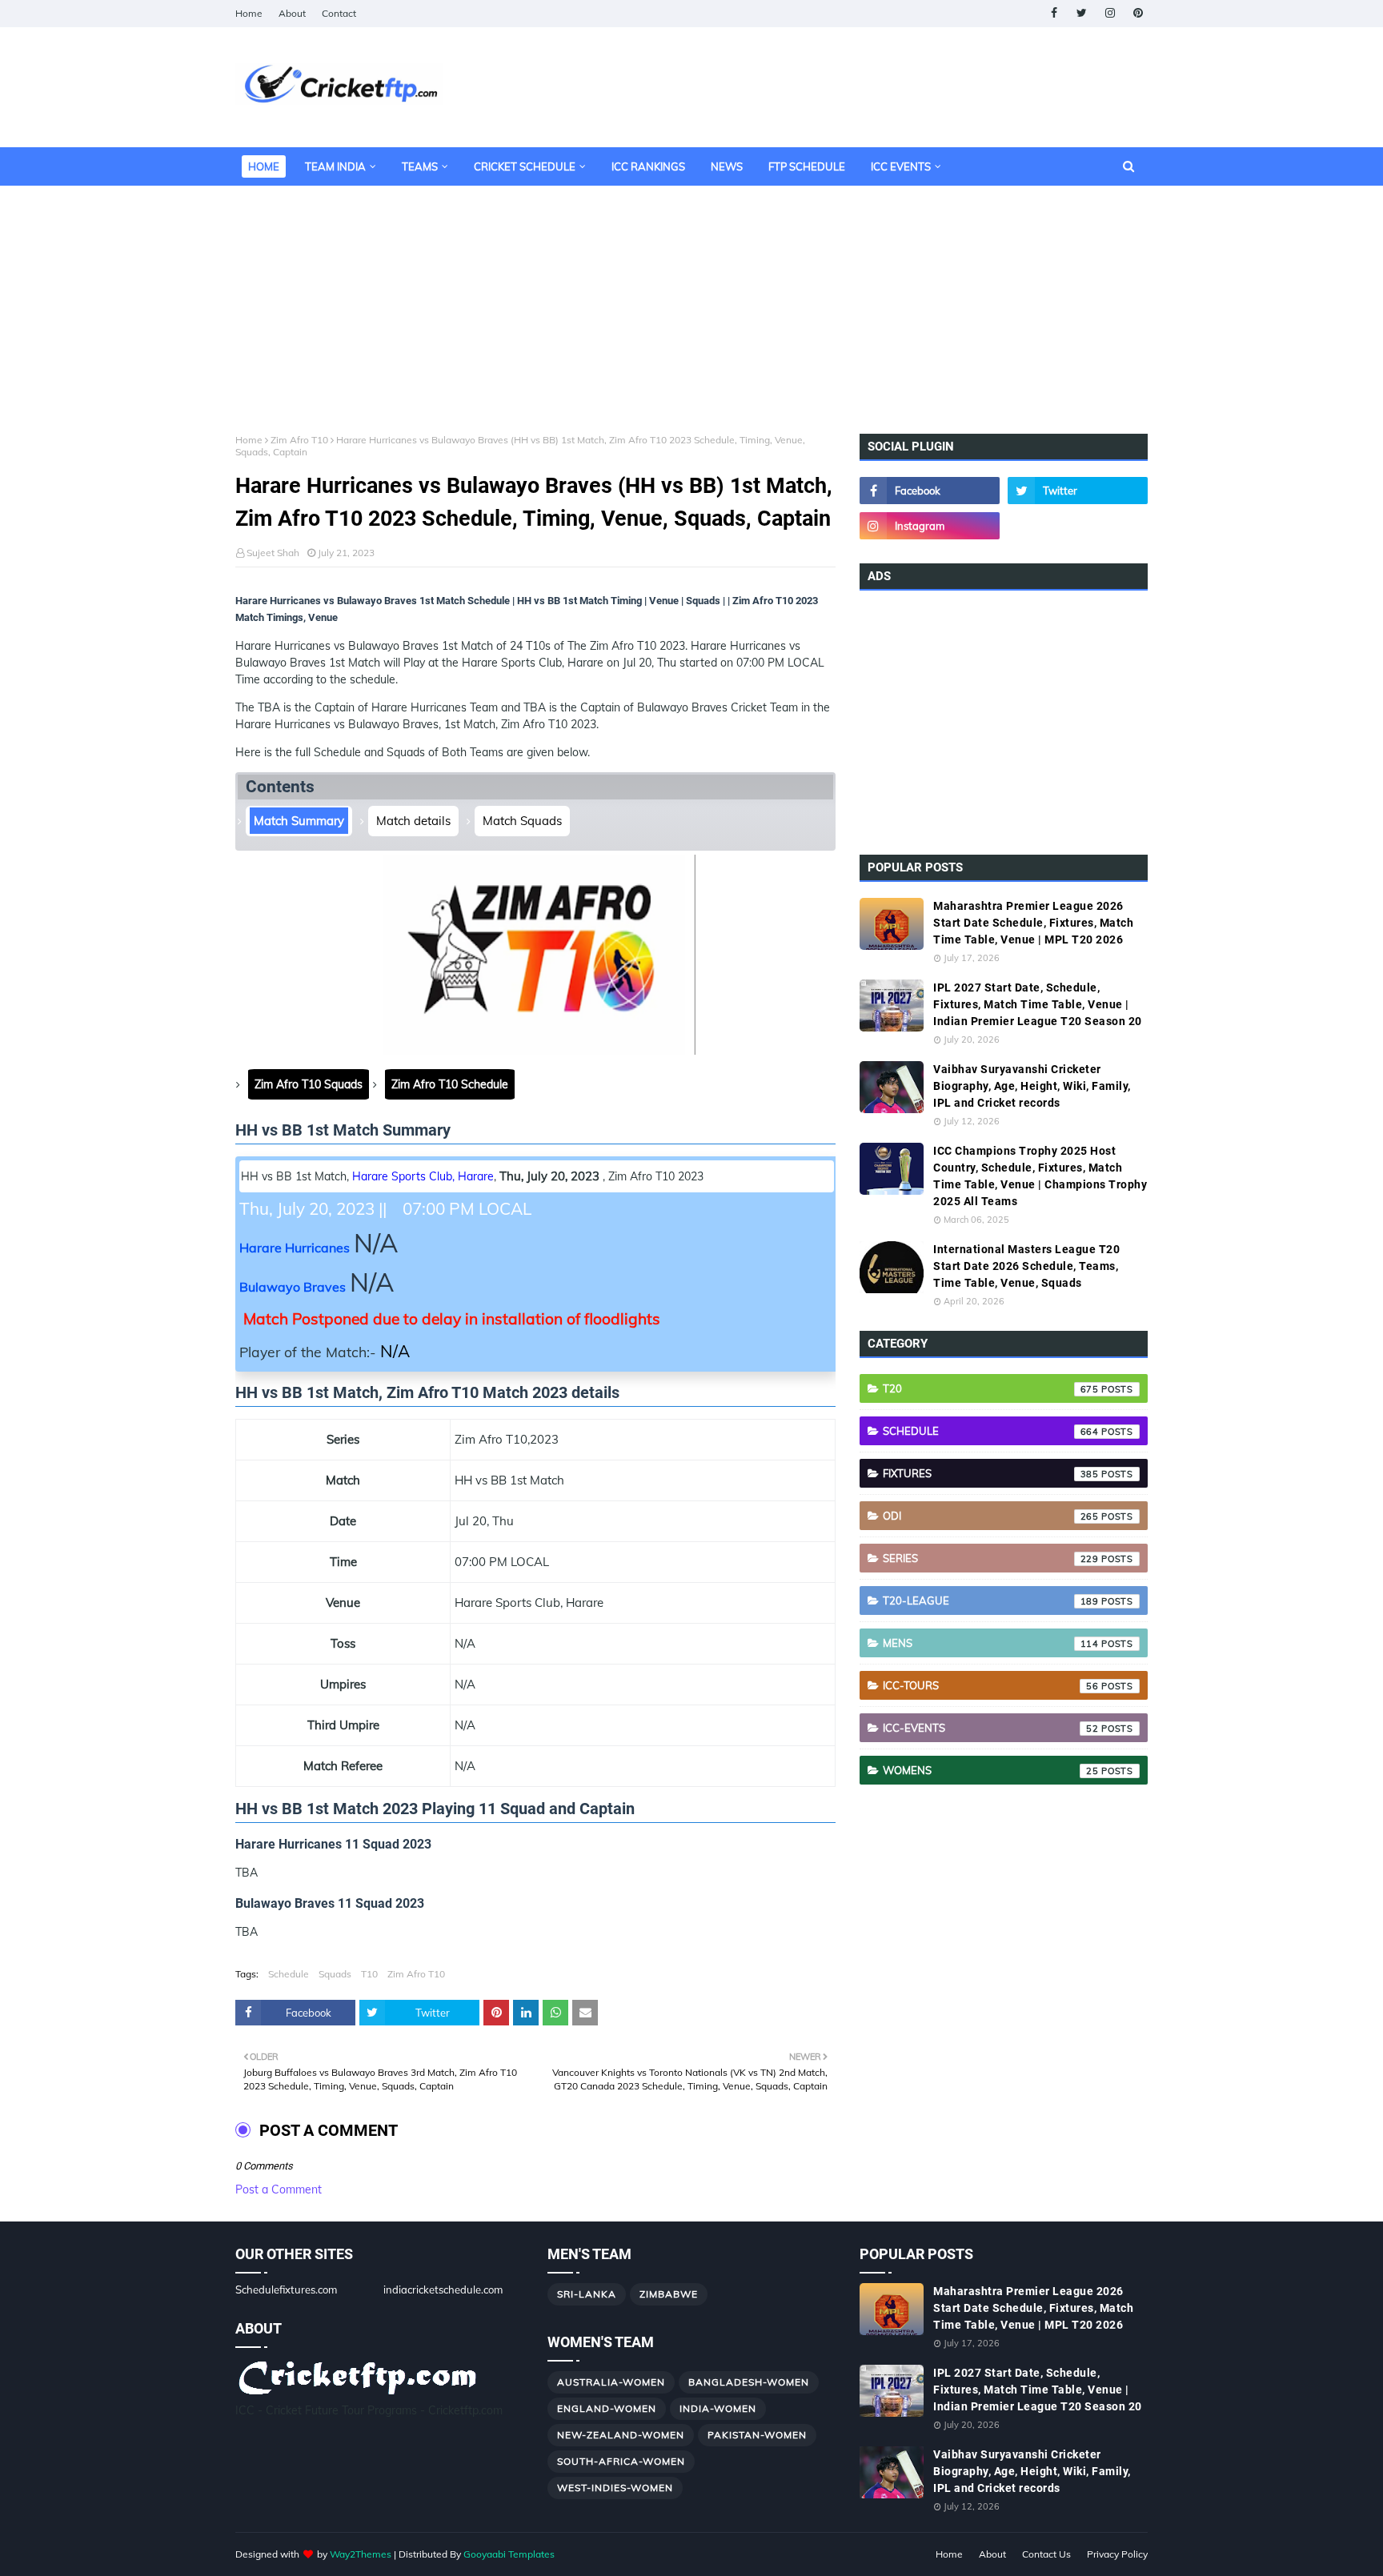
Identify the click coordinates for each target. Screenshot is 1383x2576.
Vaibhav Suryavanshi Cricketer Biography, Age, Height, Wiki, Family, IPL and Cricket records (1032, 1086)
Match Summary (299, 821)
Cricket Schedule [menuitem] (525, 166)
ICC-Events (991, 1728)
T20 (991, 1388)
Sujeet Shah (273, 553)
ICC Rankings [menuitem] (648, 166)
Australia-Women (611, 2382)
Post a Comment (279, 2189)
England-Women (607, 2408)
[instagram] (1110, 13)
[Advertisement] (691, 298)
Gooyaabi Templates (509, 2554)
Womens (991, 1770)
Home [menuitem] (264, 166)
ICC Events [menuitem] (901, 166)
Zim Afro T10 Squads (309, 1084)
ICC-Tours (991, 1685)
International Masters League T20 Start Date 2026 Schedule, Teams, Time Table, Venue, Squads (1026, 1266)
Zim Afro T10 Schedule (450, 1084)
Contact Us (1046, 2554)
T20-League (991, 1600)
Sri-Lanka (587, 2294)
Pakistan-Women (757, 2435)
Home (249, 13)
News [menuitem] (727, 166)
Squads (335, 1974)
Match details (413, 821)
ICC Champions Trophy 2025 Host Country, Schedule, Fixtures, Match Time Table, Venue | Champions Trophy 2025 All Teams (1040, 1176)
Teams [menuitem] (420, 166)
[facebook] (1054, 13)
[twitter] (1082, 13)
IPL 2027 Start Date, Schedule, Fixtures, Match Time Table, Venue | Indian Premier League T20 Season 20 (1038, 1004)
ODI (991, 1516)
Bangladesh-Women (749, 2382)
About (292, 13)
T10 (369, 1974)
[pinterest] (1138, 13)
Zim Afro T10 (299, 440)
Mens (991, 1643)
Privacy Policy (1117, 2554)
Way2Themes (361, 2554)
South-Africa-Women (621, 2461)
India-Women (718, 2408)
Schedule (289, 1974)
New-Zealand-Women (621, 2435)
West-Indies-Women (615, 2488)
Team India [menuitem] (335, 166)
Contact (339, 13)
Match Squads (522, 821)
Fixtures (991, 1473)
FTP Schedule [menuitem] (807, 166)
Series (991, 1558)
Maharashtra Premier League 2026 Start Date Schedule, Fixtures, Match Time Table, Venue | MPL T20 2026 (1033, 923)
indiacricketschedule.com (443, 2290)
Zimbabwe (669, 2294)
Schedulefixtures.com (286, 2290)
